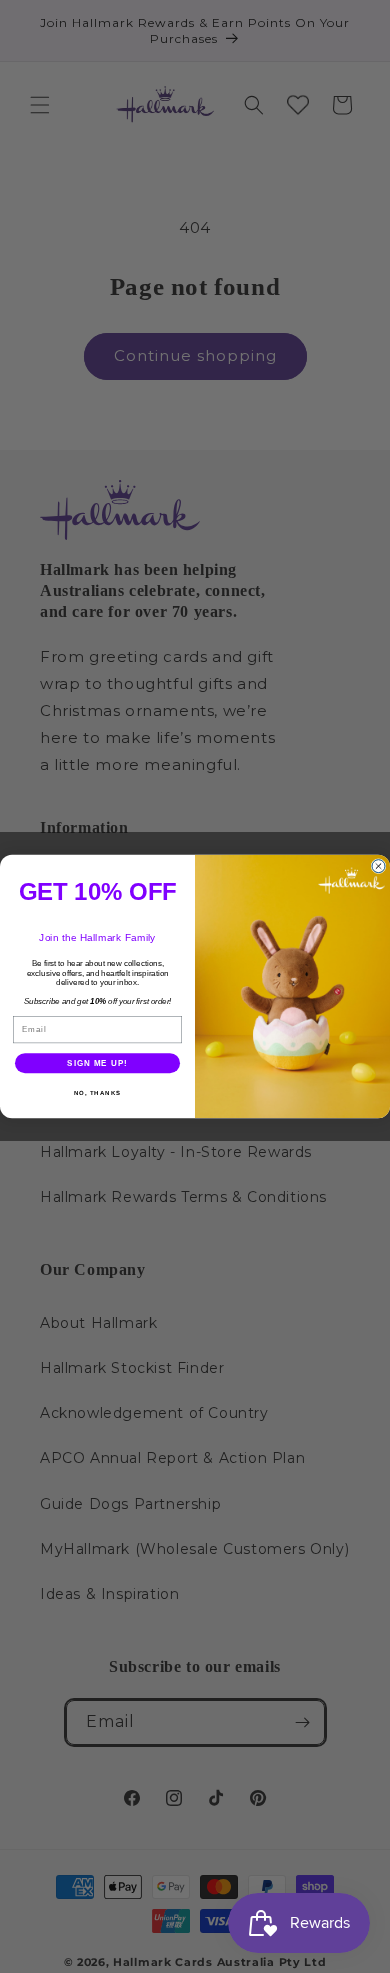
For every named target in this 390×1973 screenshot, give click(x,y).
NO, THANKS (98, 1093)
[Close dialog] (378, 866)
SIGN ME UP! (97, 1063)
